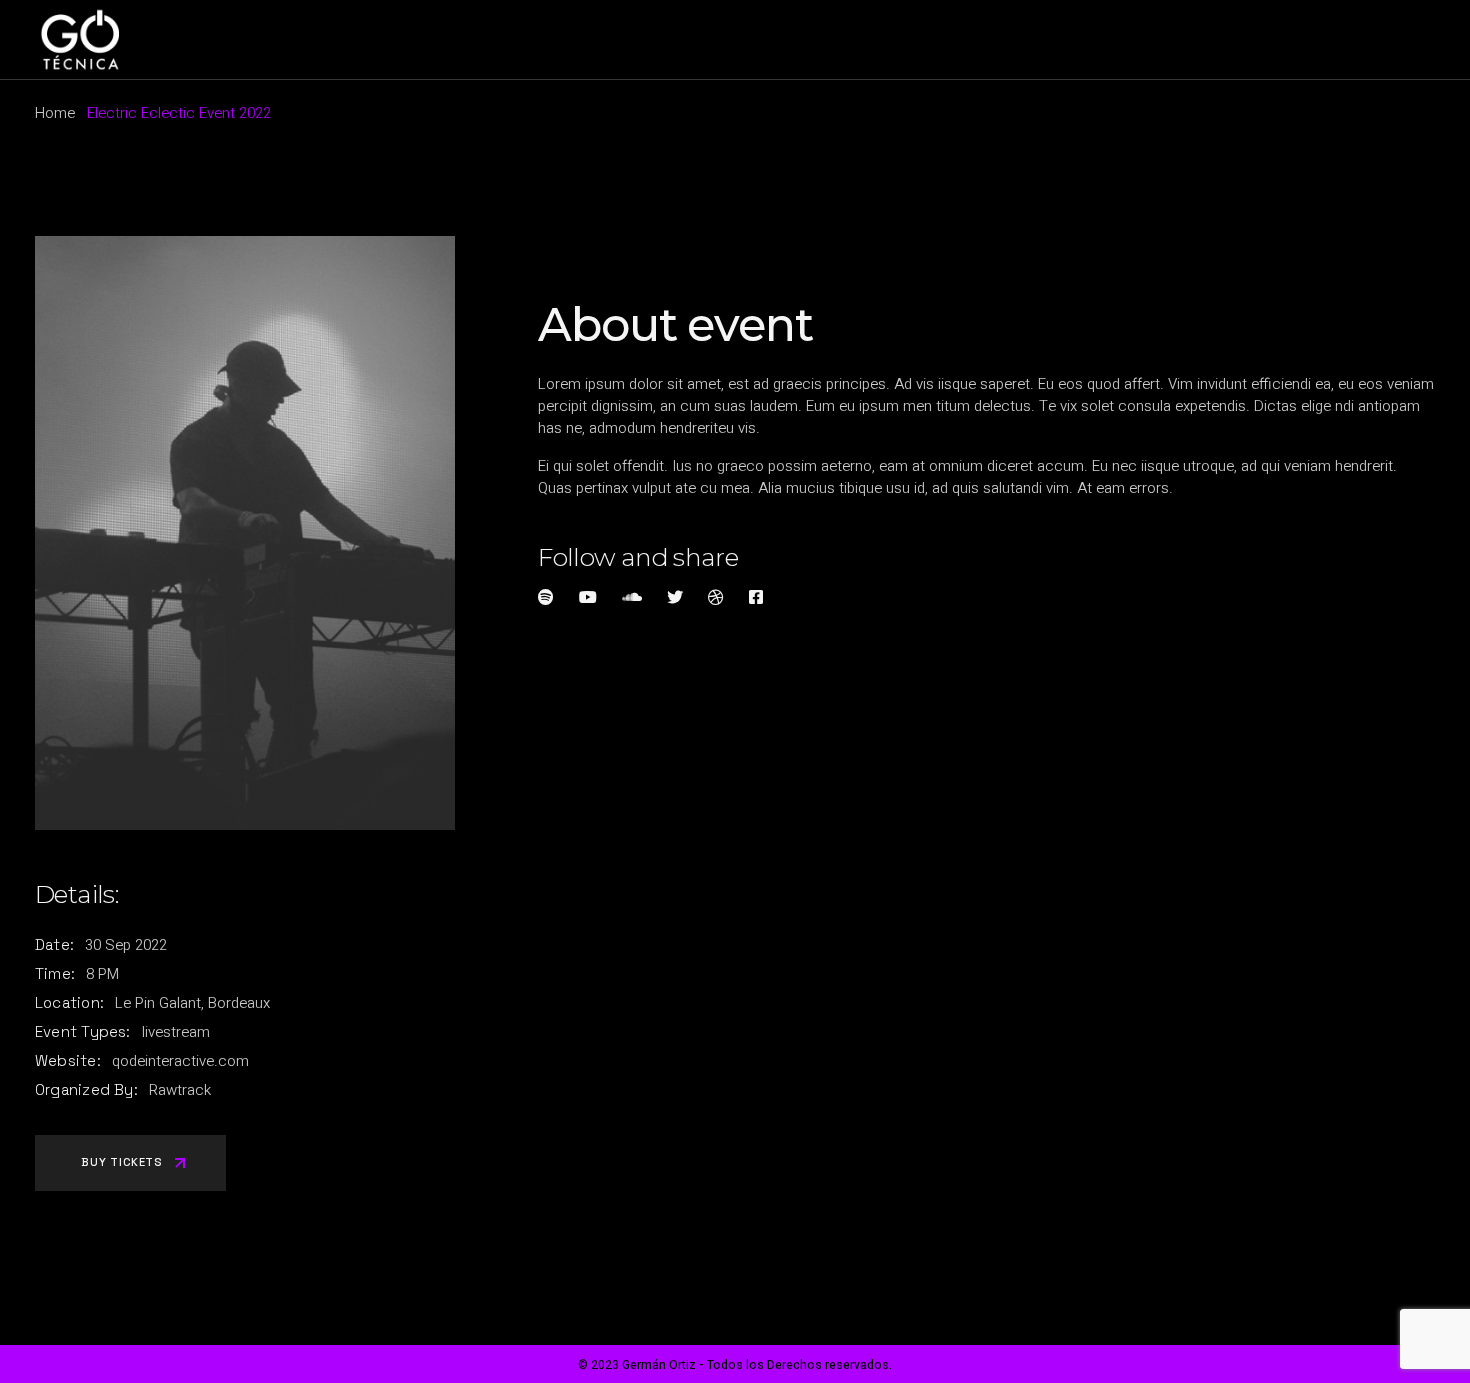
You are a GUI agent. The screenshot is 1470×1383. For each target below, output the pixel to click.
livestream (176, 1032)
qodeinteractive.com (180, 1061)
